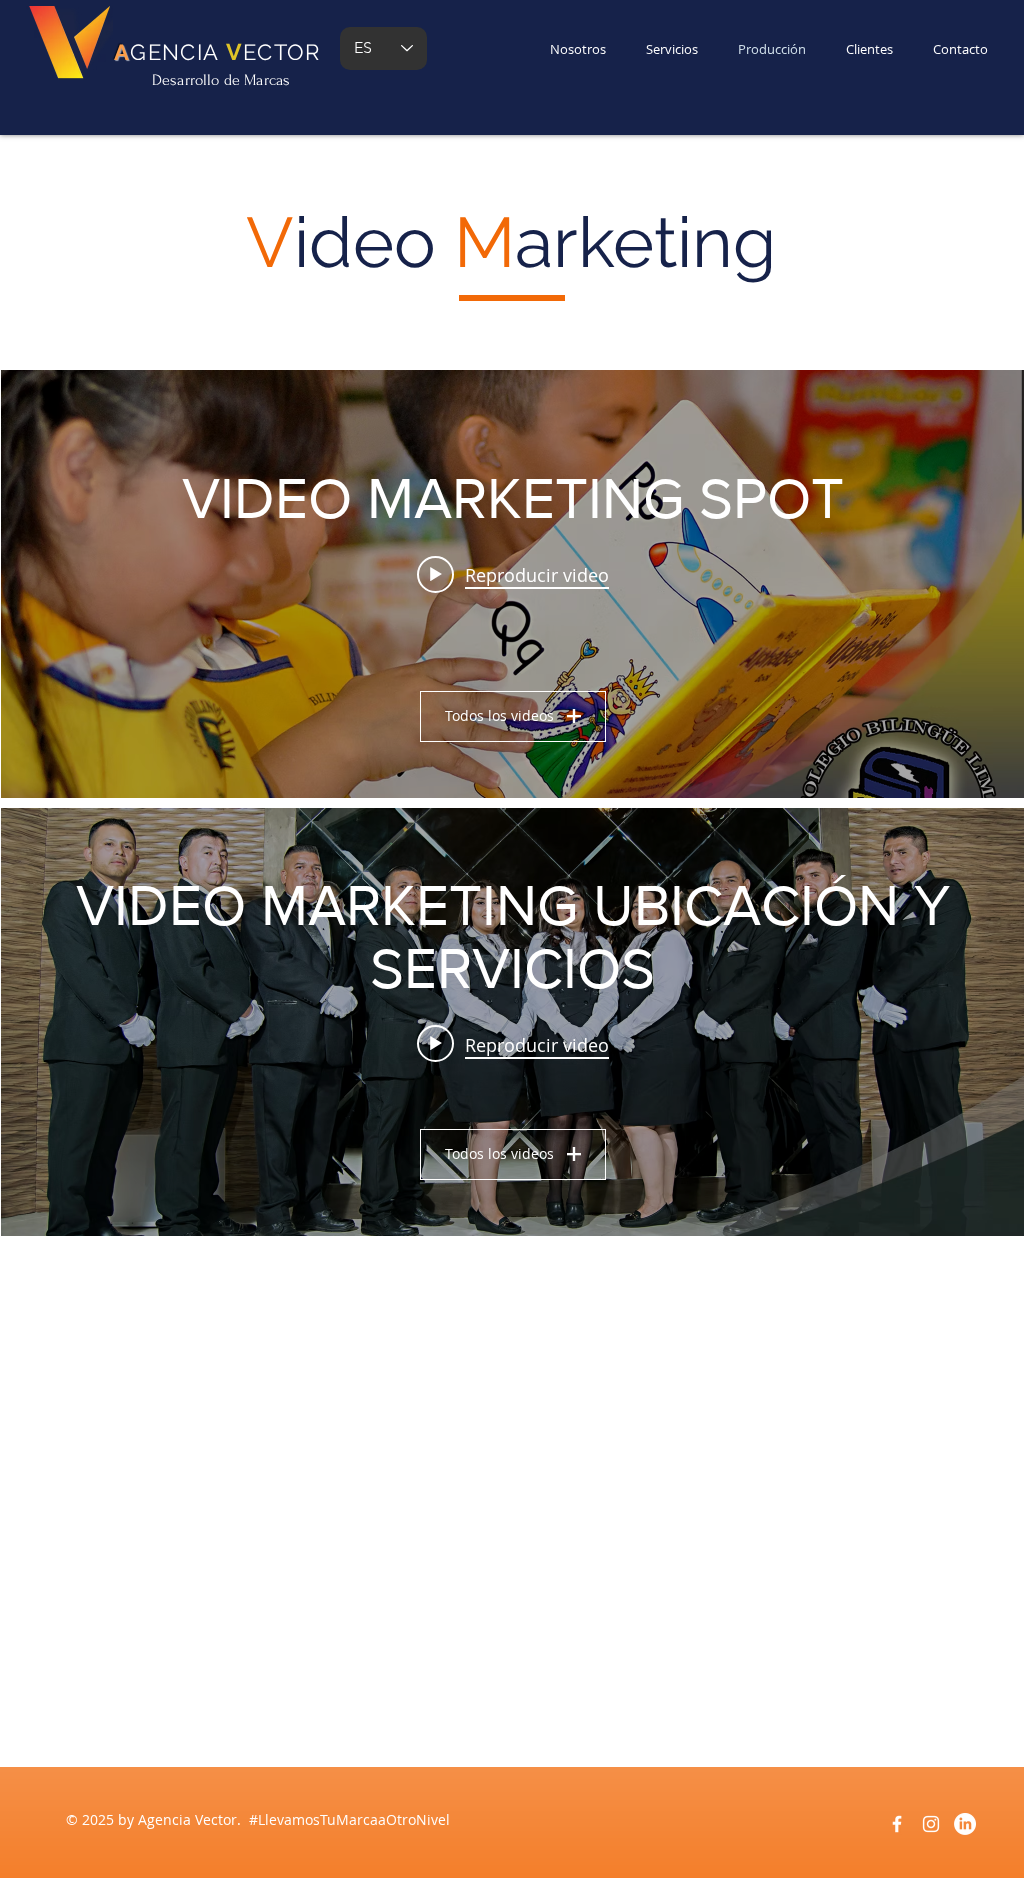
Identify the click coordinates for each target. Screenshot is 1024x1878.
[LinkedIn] (965, 1824)
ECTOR (282, 52)
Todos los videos (499, 715)
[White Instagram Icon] (931, 1824)
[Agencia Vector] (897, 1824)
